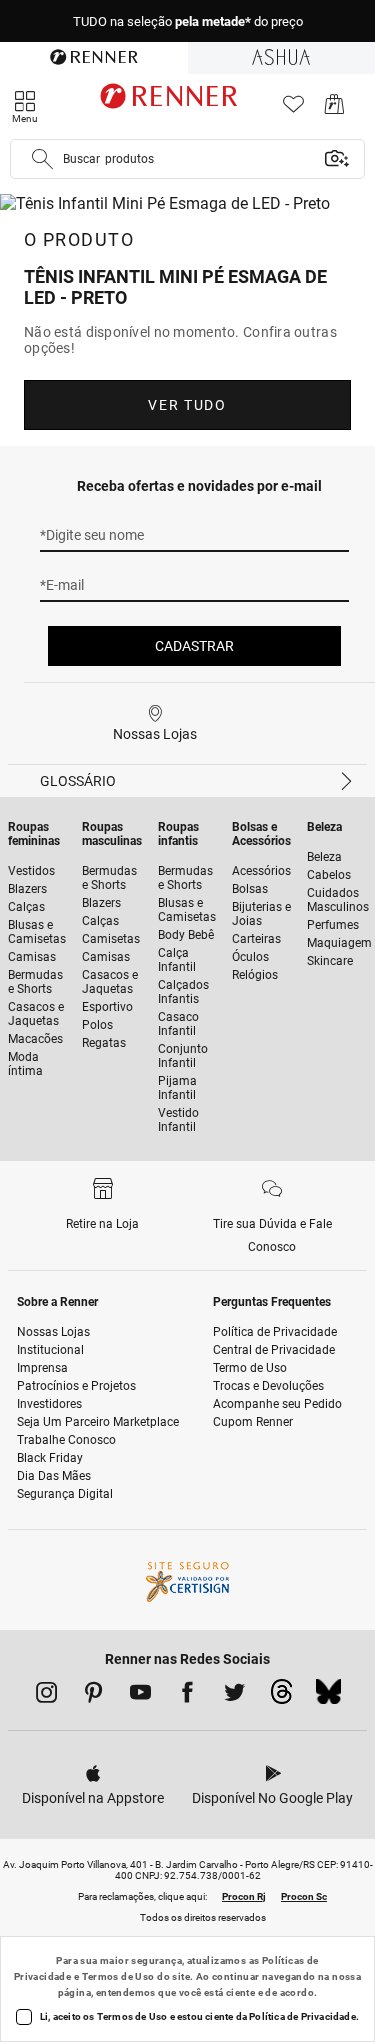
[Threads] (281, 1697)
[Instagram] (46, 1696)
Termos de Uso (118, 1976)
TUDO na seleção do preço (188, 21)
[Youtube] (140, 1696)
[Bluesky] (328, 1697)
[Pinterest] (93, 1696)
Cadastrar (194, 646)
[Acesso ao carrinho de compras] (334, 109)
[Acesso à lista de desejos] (293, 109)
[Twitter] (234, 1696)
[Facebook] (187, 1696)
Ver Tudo (187, 405)
